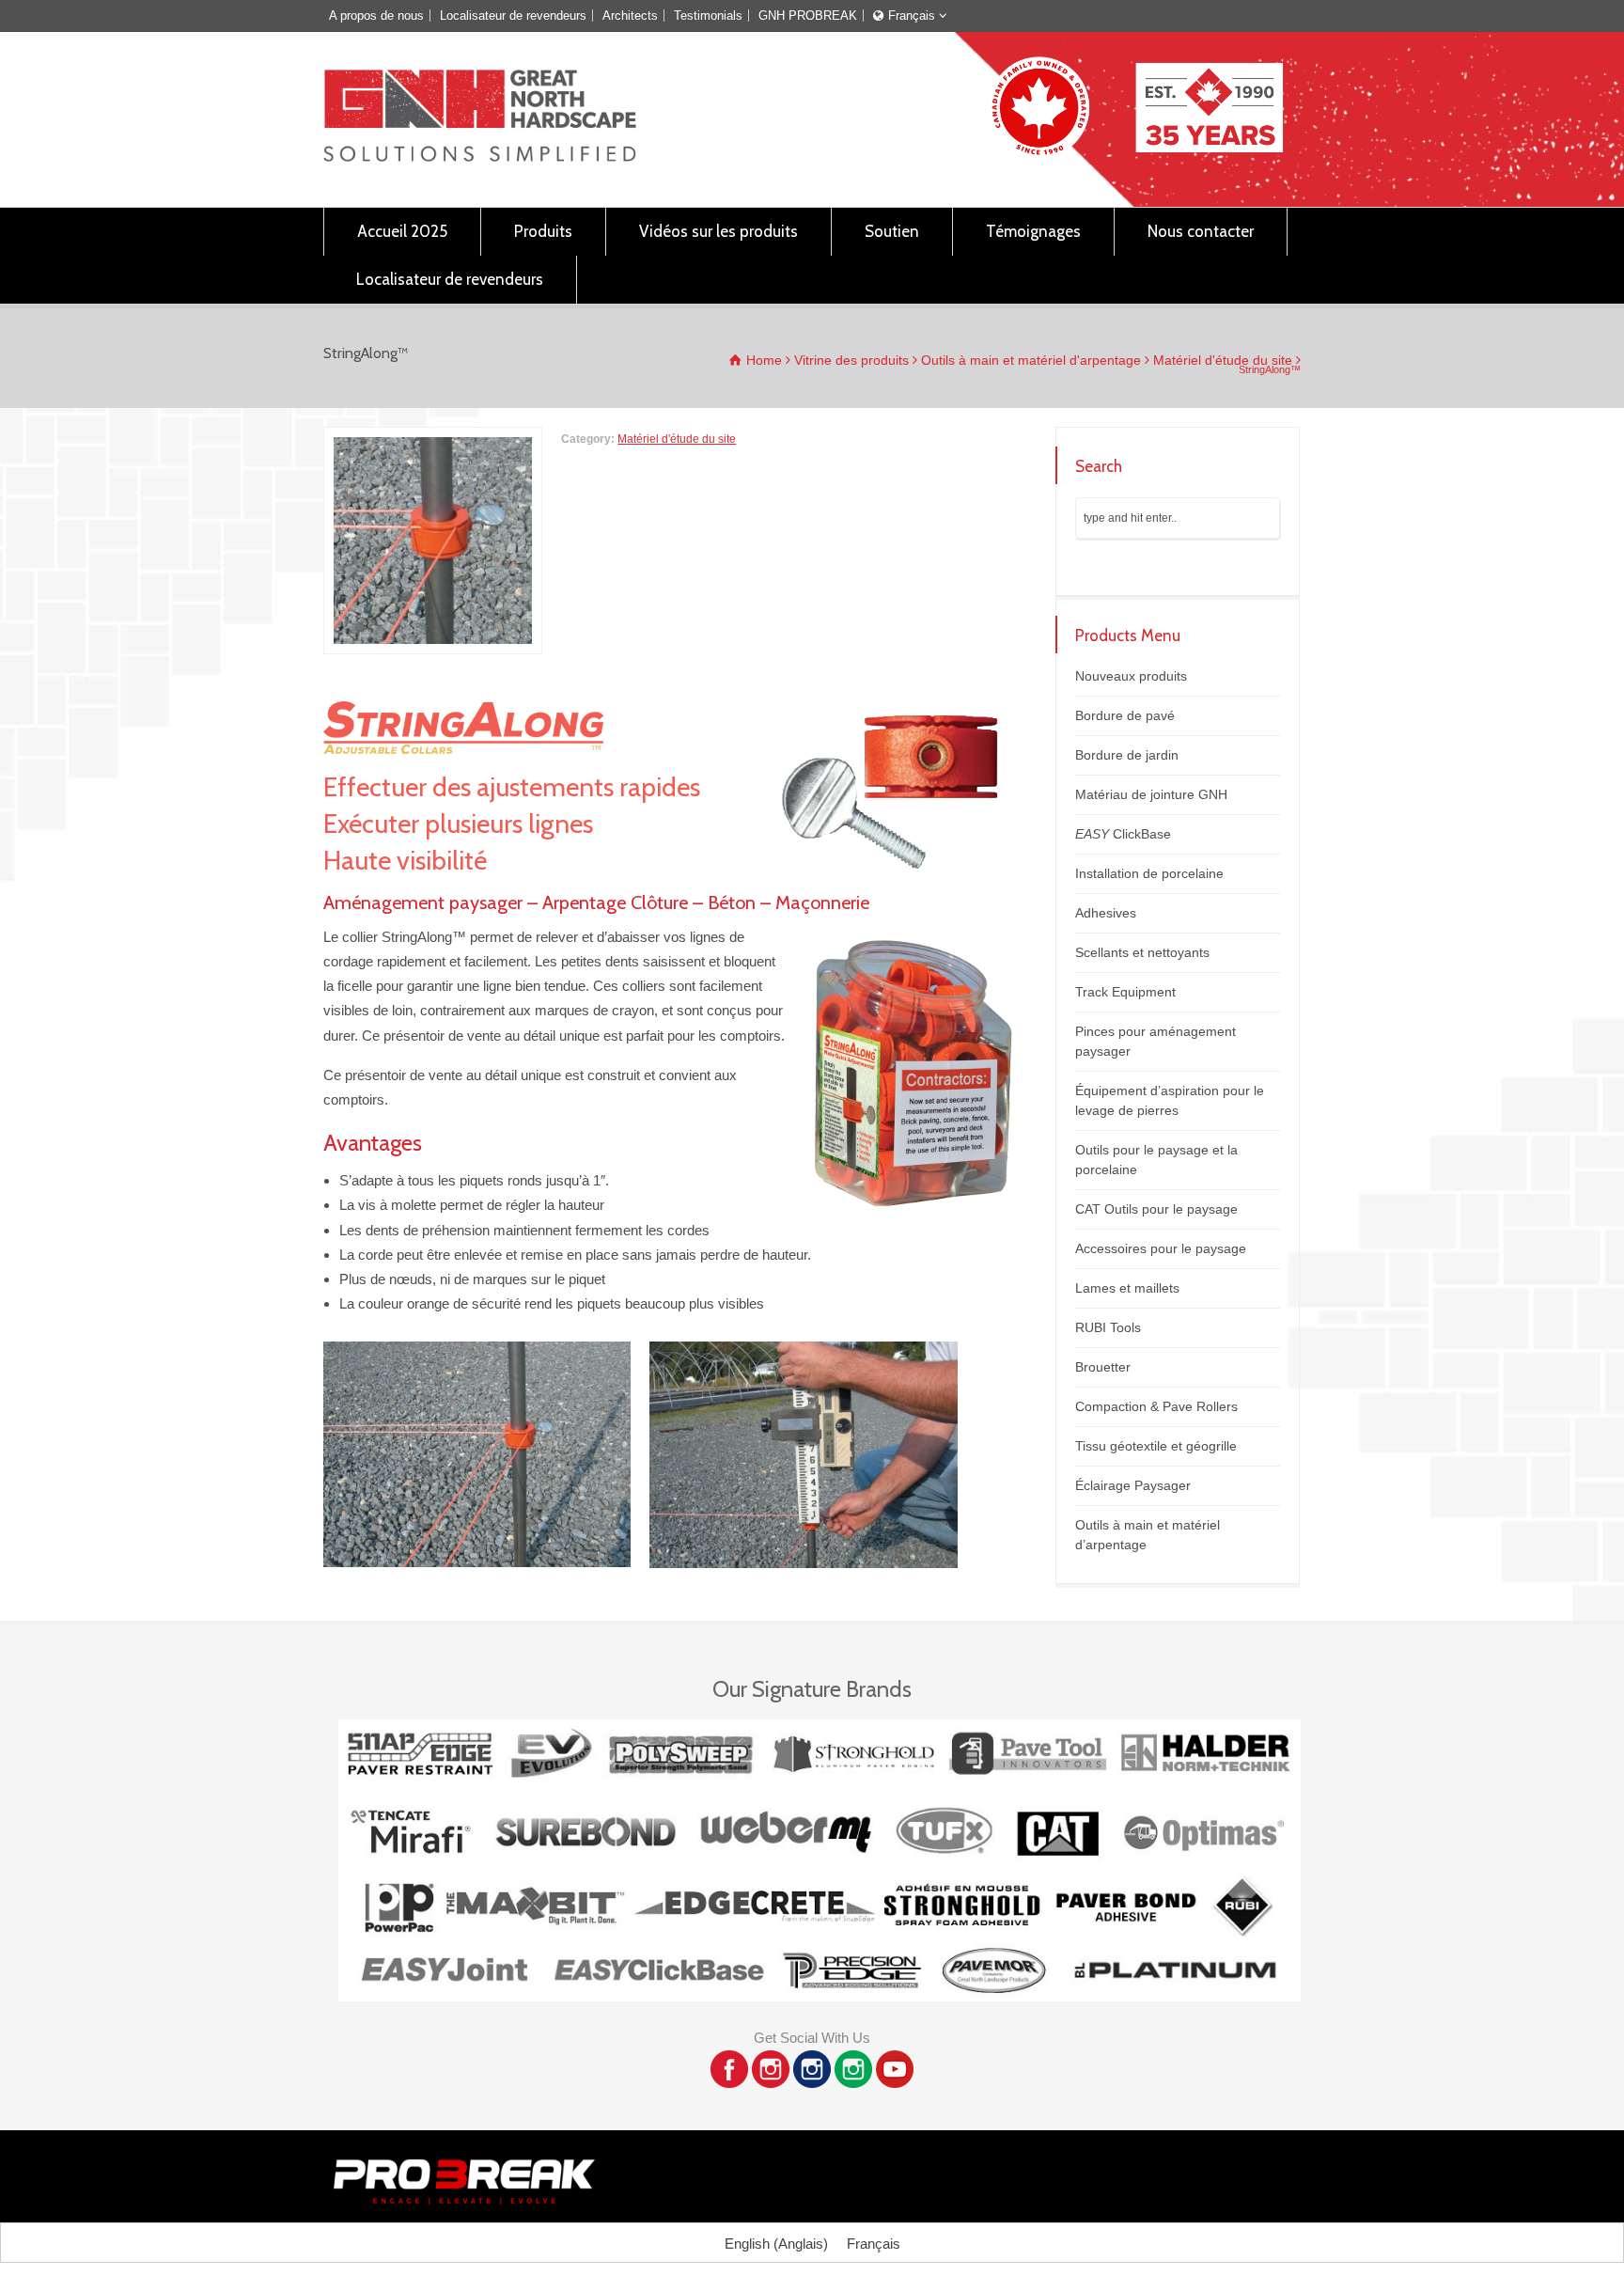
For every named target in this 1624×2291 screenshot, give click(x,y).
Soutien (892, 231)
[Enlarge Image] (433, 439)
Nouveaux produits (1131, 676)
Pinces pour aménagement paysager (1156, 1041)
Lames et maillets (1127, 1288)
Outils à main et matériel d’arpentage (1148, 1535)
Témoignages (1033, 231)
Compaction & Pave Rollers (1156, 1406)
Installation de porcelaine (1149, 873)
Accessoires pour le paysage (1161, 1248)
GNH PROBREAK (808, 16)
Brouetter (1103, 1367)
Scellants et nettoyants (1142, 952)
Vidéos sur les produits (718, 231)
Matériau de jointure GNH (1151, 794)
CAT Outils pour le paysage (1156, 1209)
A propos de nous (376, 16)
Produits (543, 231)
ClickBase (1123, 834)
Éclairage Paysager (1133, 1485)
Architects (630, 16)
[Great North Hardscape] (480, 157)
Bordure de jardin (1127, 755)
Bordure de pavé (1125, 715)
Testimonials (708, 16)
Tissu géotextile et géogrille (1156, 1446)
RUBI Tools (1108, 1327)
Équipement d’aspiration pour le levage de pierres (1170, 1100)
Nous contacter (1201, 231)
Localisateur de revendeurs (513, 16)
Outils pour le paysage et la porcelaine (1156, 1160)
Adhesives (1106, 913)
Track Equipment (1125, 992)
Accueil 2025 (402, 231)
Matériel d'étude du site (677, 439)
